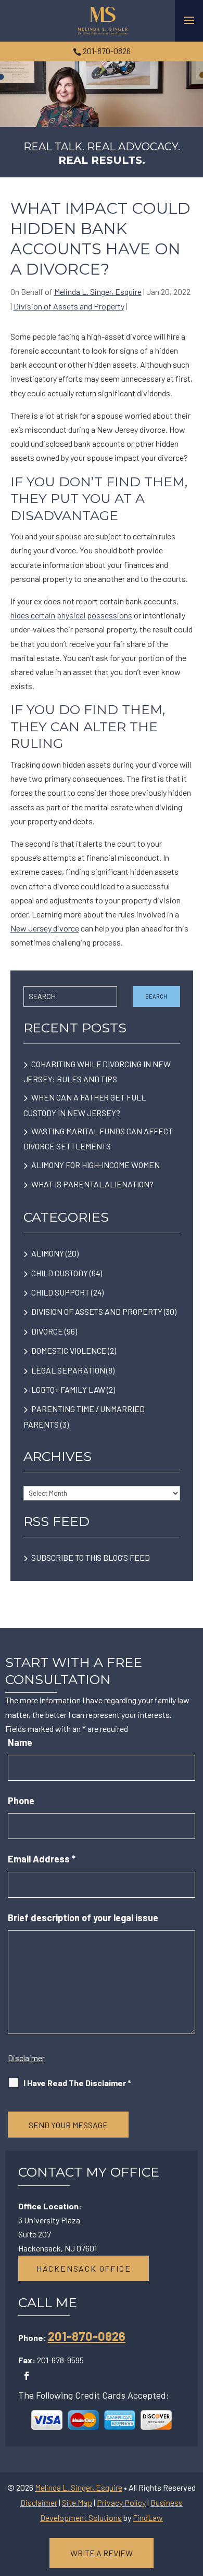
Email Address (42, 1859)
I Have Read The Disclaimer (77, 2083)
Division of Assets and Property (69, 306)
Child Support (60, 1292)
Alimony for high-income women (95, 1165)
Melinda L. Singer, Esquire (98, 292)
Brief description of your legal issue (83, 1918)
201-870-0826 (107, 51)
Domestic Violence (69, 1350)
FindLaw (148, 2517)
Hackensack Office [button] (84, 2268)
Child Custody (59, 1273)
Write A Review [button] (102, 2553)
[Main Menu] (189, 20)
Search (156, 996)
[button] (193, 2501)
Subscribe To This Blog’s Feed (90, 1557)
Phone (21, 1801)
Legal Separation (68, 1370)
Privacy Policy (121, 2502)
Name (20, 1742)
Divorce (47, 1331)
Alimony (48, 1253)
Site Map (77, 2502)
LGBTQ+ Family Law (68, 1389)
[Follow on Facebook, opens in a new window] (27, 2376)
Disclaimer (26, 2058)
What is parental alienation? (93, 1184)
